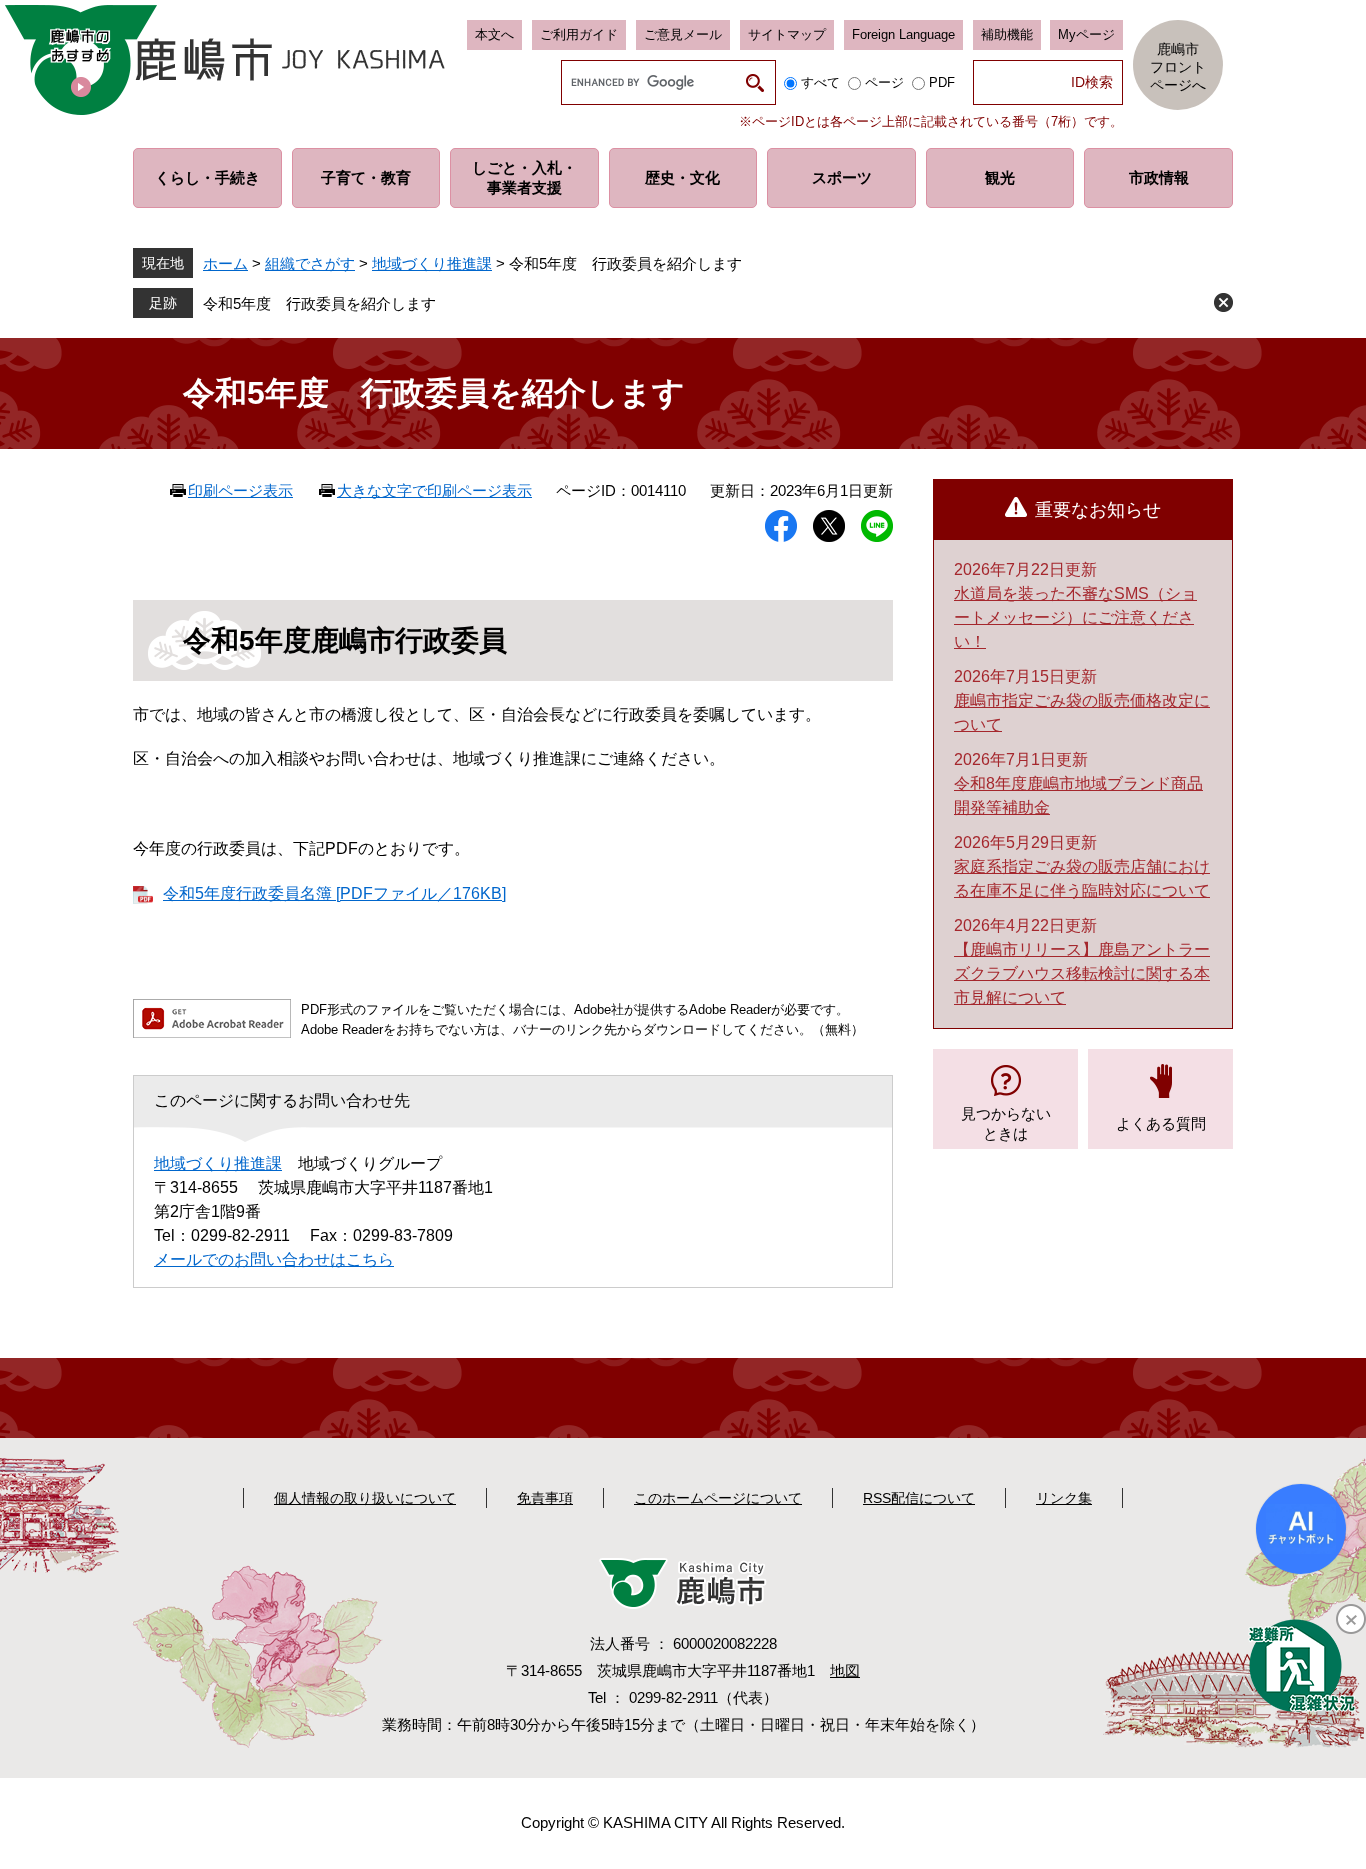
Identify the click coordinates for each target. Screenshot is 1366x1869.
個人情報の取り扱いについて (365, 1498)
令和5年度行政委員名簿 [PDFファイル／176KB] (334, 893)
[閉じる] (1351, 1619)
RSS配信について (919, 1498)
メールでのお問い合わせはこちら (274, 1259)
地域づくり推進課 (432, 263)
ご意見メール (683, 34)
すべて (820, 82)
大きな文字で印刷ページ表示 (434, 490)
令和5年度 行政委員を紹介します (319, 303)
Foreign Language (903, 34)
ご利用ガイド (579, 34)
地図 (845, 1670)
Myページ (1086, 34)
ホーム (225, 263)
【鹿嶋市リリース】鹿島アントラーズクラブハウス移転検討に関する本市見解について (1082, 973)
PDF (942, 82)
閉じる (1223, 302)
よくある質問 (1161, 1123)
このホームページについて (718, 1498)
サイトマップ (787, 34)
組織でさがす (310, 263)
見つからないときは (1006, 1123)
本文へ (494, 34)
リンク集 (1064, 1498)
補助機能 (1007, 34)
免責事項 (545, 1498)
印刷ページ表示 (240, 490)
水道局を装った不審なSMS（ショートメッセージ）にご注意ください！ (1075, 617)
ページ (884, 82)
